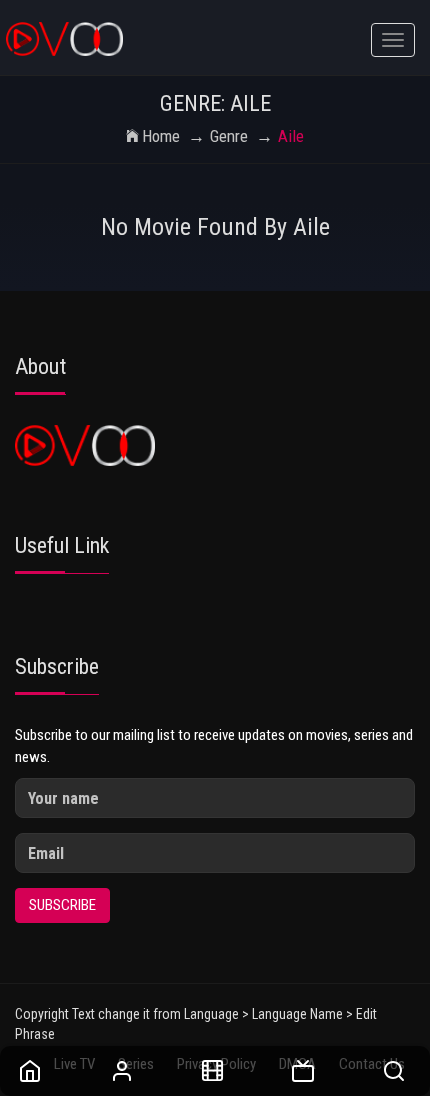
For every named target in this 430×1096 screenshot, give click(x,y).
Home (161, 136)
